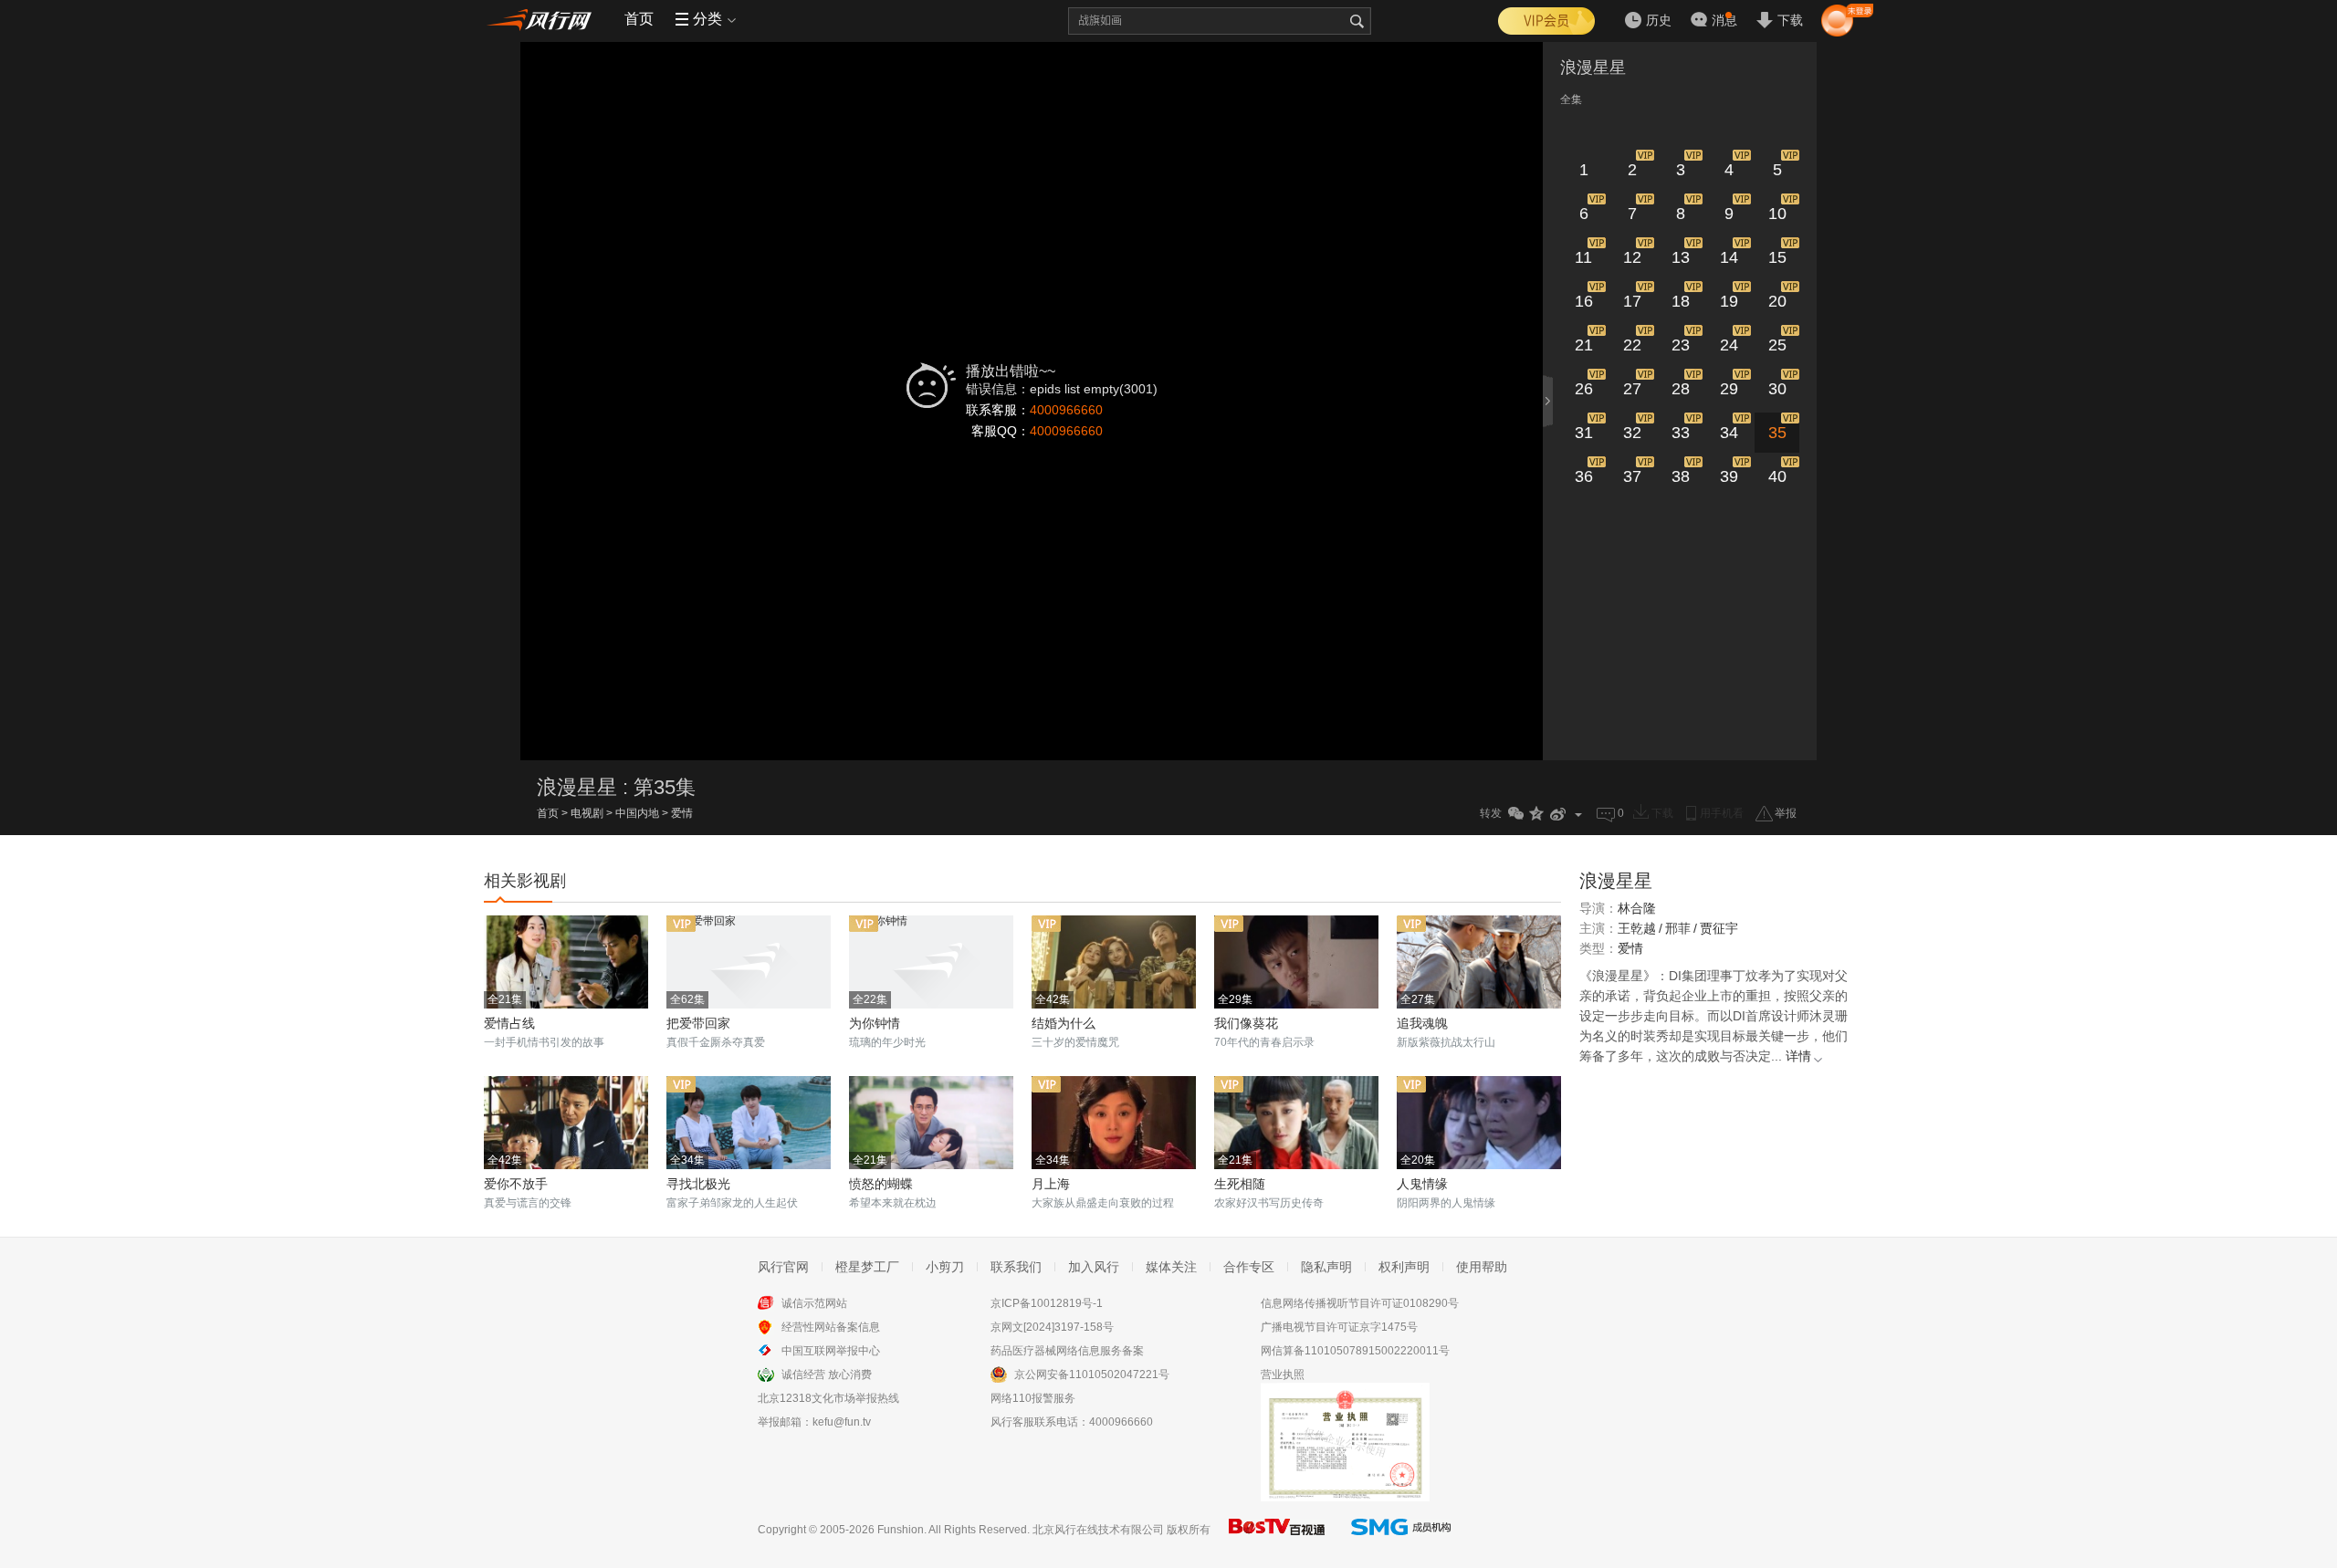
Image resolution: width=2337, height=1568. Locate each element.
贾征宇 (1719, 928)
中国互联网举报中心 (831, 1351)
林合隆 (1637, 908)
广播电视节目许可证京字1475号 (1339, 1327)
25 (1777, 345)
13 (1681, 257)
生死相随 (1240, 1184)
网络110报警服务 (1033, 1398)
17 (1632, 301)
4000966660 (1066, 410)
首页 (639, 19)
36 (1584, 476)
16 (1584, 301)
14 (1729, 257)
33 (1681, 433)
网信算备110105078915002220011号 (1355, 1351)
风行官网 (783, 1267)
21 (1584, 345)
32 (1632, 433)
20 (1777, 301)
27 (1632, 389)
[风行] (543, 19)
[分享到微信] (1516, 814)
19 (1729, 301)
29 (1729, 389)
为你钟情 (875, 1023)
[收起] (1549, 401)
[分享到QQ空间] (1537, 814)
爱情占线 (509, 1023)
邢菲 (1678, 928)
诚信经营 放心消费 (827, 1375)
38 (1681, 476)
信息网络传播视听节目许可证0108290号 (1360, 1303)
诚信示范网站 (814, 1303)
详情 (1798, 1056)
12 (1632, 257)
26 (1584, 389)
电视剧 (587, 813)
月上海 (1051, 1184)
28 (1681, 389)
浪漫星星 (1593, 68)
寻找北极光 (698, 1184)
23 (1681, 345)
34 (1729, 433)
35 (1777, 433)
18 (1681, 301)
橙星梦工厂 (867, 1267)
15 (1777, 257)
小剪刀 (945, 1267)
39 (1729, 476)
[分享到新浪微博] (1558, 814)
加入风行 (1094, 1267)
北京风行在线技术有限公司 (1098, 1530)
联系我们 (1016, 1267)
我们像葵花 (1246, 1023)
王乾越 (1637, 928)
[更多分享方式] (1579, 814)
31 (1584, 433)
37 (1632, 476)
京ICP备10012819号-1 (1047, 1303)
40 (1777, 476)
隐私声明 (1326, 1267)
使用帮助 (1482, 1267)
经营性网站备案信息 (831, 1327)
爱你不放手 (516, 1184)
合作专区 (1249, 1267)
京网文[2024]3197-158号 (1052, 1327)
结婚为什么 (1064, 1023)
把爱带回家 (698, 1023)
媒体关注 (1171, 1267)
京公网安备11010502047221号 (1092, 1375)
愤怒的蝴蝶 (881, 1184)
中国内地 (637, 813)
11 (1583, 257)
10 (1777, 214)
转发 (1491, 813)
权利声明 (1404, 1267)
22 (1632, 345)
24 (1729, 345)
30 (1777, 389)
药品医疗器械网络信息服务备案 (1067, 1351)
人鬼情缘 (1422, 1184)
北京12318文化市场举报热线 (828, 1398)
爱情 (682, 813)
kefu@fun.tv (842, 1422)
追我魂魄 (1422, 1023)
